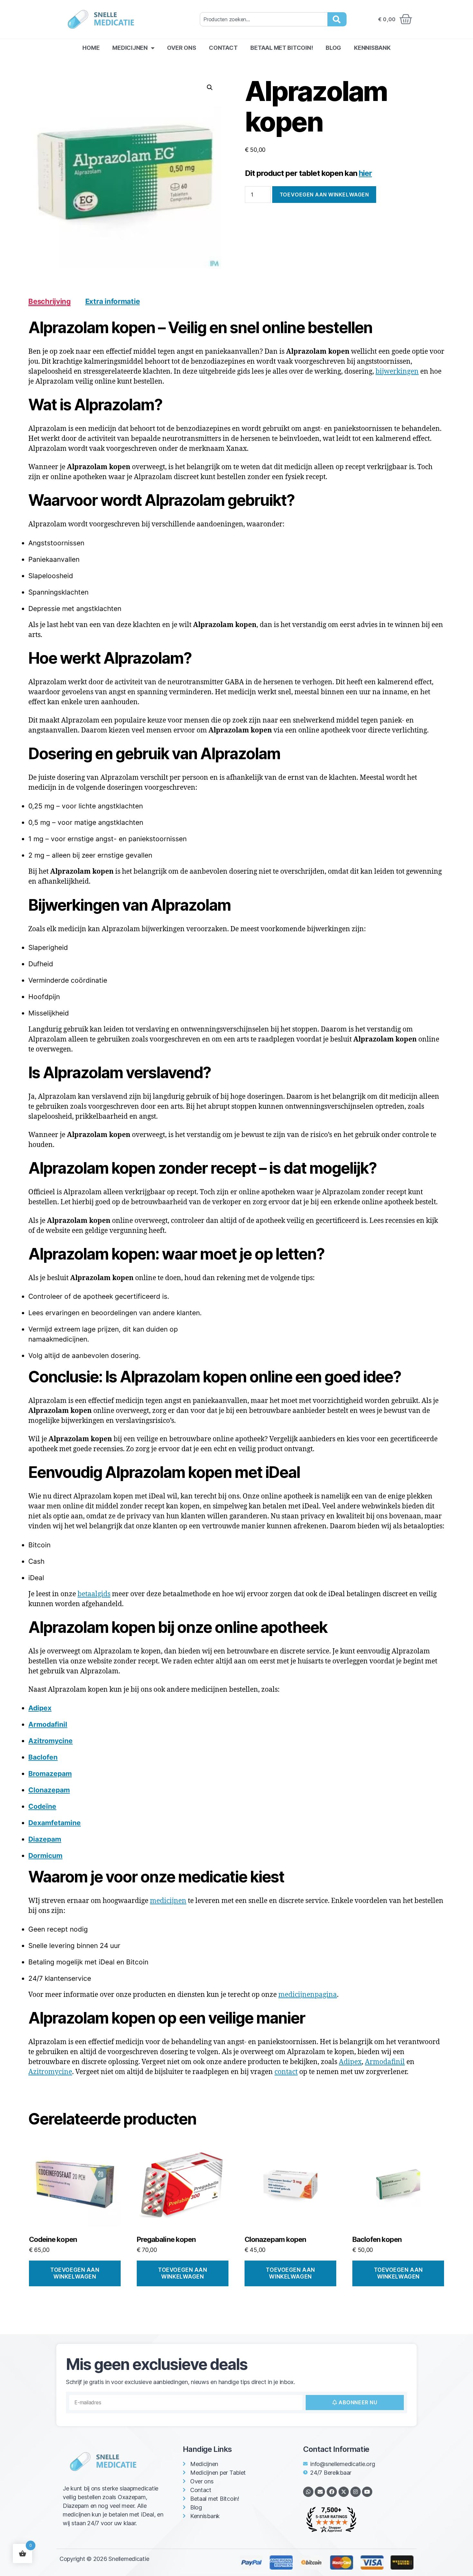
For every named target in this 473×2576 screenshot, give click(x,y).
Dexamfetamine (55, 1823)
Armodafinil (48, 1724)
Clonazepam (49, 1790)
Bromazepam (50, 1774)
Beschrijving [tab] (50, 301)
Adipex (40, 1708)
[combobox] (264, 19)
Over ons (181, 48)
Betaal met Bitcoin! (282, 48)
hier (365, 173)
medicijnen (168, 1901)
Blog (333, 48)
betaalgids (94, 1594)
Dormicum (45, 1856)
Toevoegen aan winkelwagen (324, 195)
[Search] (337, 19)
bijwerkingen (397, 372)
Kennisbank (372, 48)
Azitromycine (51, 1741)
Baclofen (43, 1757)
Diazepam (45, 1839)
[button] (210, 87)
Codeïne (42, 1806)
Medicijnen (130, 48)
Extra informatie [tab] (113, 301)
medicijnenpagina (308, 1995)
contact (286, 2072)
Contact (223, 48)
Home (91, 48)
